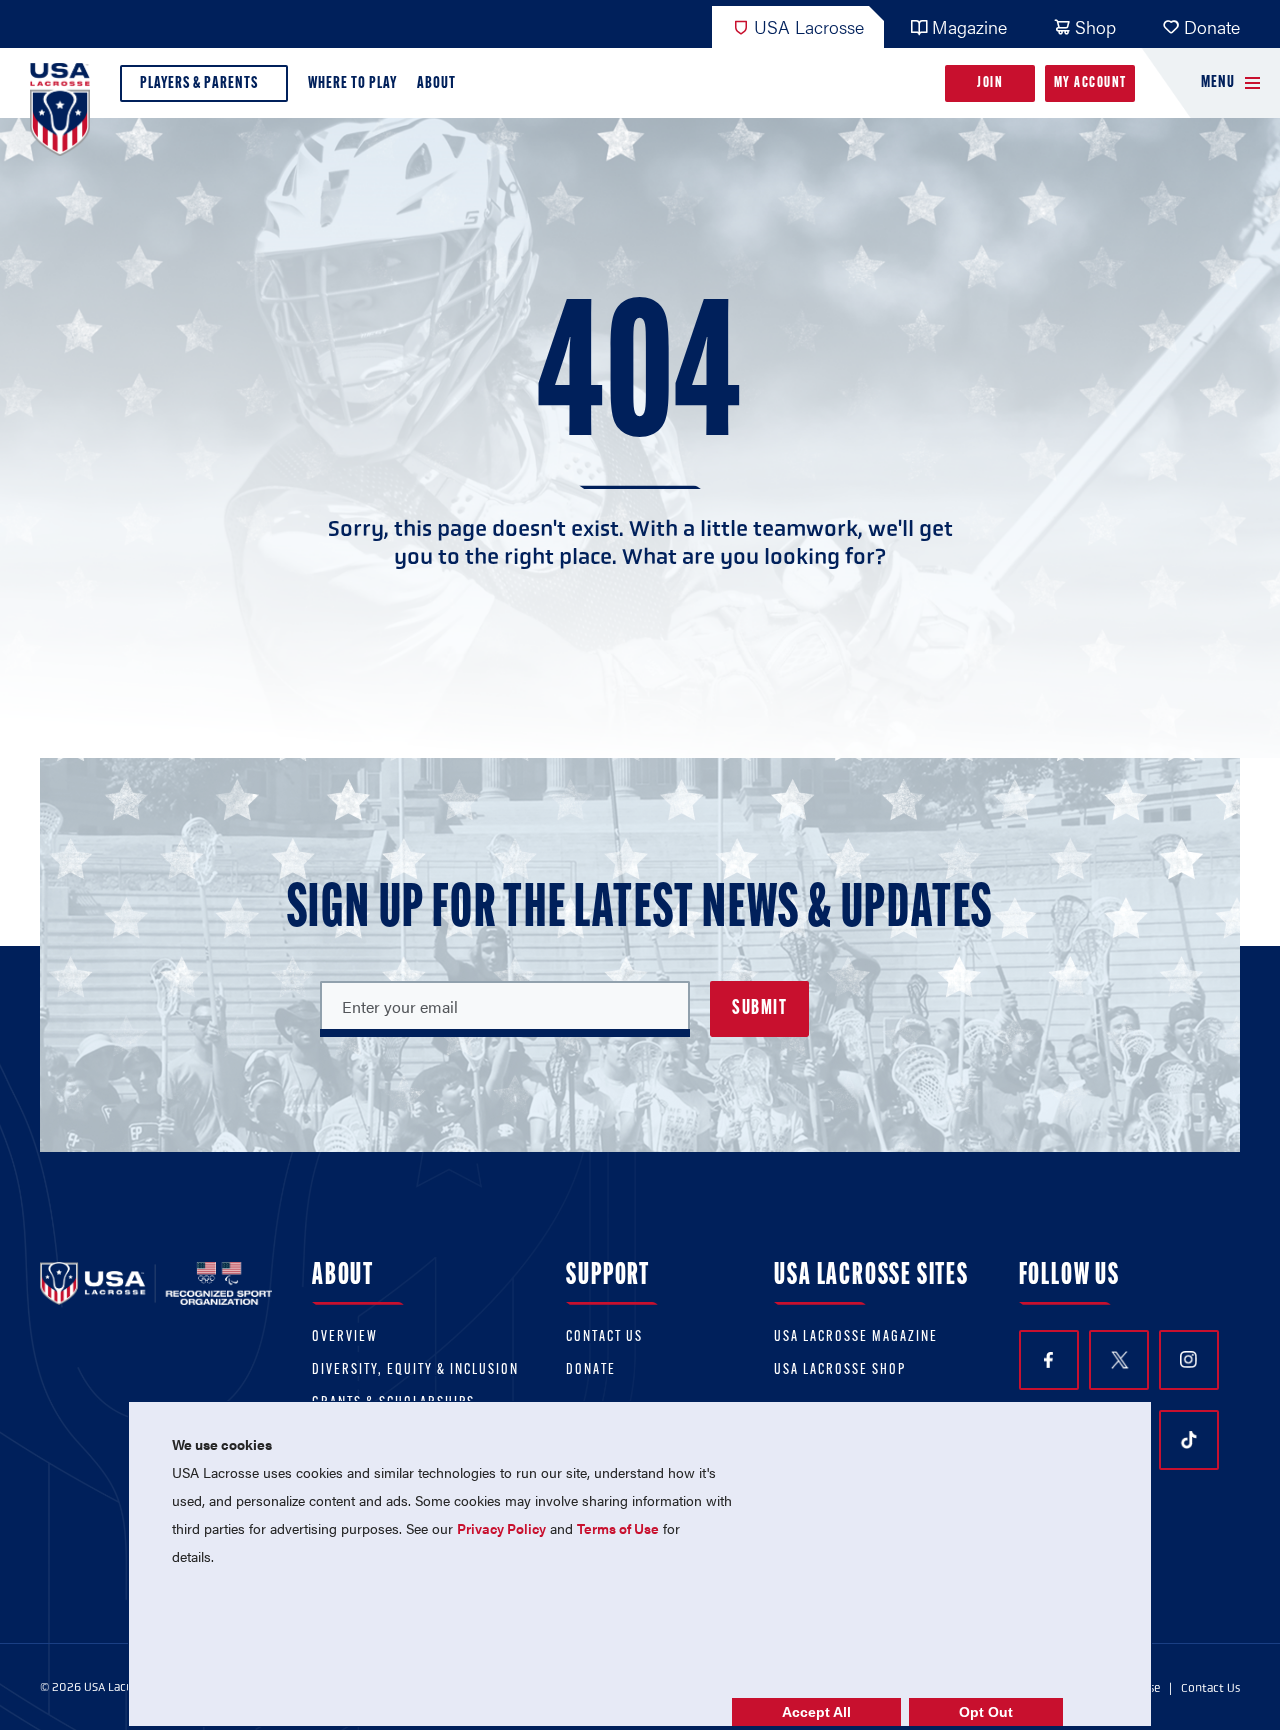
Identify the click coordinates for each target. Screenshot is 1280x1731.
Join (990, 83)
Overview (345, 1337)
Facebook (1049, 1360)
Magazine (969, 26)
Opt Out (986, 1712)
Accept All (816, 1712)
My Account (1090, 83)
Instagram (1189, 1360)
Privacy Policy (501, 1528)
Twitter (1119, 1360)
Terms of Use (618, 1528)
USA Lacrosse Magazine (856, 1337)
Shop (1095, 26)
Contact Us (604, 1337)
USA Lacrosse (809, 26)
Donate (1212, 26)
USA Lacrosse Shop (840, 1370)
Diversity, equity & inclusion (415, 1370)
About (436, 83)
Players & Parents (199, 83)
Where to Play (352, 83)
